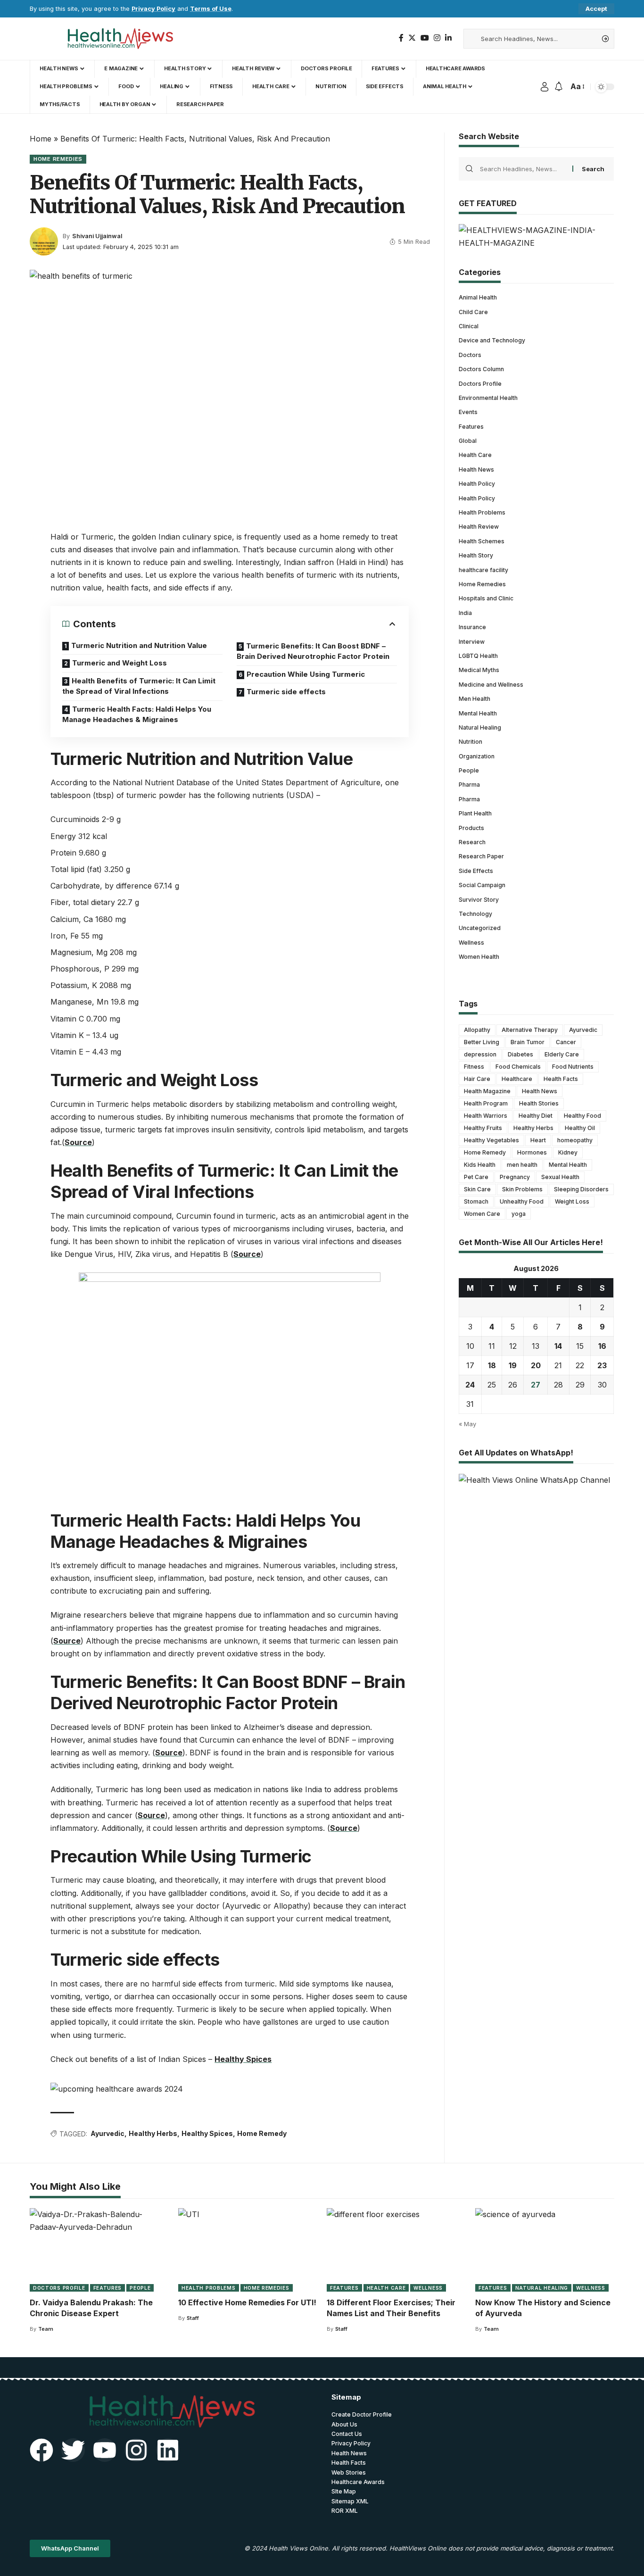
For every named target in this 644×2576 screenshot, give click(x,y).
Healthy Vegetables (491, 1140)
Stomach (476, 1201)
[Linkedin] (168, 2450)
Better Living (482, 1042)
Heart (538, 1140)
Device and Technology (492, 341)
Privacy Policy (153, 9)
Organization (477, 756)
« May (467, 1424)
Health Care (475, 455)
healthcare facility (483, 570)
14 (558, 1346)
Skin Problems (522, 1189)
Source (78, 1142)
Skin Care (477, 1189)
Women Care (482, 1214)
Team (46, 2329)
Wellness (471, 943)
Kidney (568, 1152)
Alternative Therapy (530, 1030)
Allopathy (477, 1030)
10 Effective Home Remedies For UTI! (247, 2302)
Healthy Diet (536, 1116)
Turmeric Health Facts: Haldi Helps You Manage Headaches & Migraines (137, 715)
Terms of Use (211, 9)
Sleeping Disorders (581, 1189)
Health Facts (561, 1079)
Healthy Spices (243, 2059)
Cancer (566, 1042)
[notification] (559, 87)
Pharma (469, 785)
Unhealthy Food (522, 1201)
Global (468, 441)
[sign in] (545, 87)
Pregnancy (515, 1177)
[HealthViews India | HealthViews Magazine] (120, 39)
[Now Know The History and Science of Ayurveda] (545, 2250)
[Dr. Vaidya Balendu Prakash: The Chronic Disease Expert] (99, 2250)
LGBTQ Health (478, 656)
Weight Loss (572, 1201)
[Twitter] (412, 38)
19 (513, 1365)
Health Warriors (486, 1116)
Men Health (475, 699)
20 (536, 1365)
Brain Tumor (528, 1042)
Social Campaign (482, 885)
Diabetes (520, 1054)
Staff (193, 2318)
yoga (519, 1214)
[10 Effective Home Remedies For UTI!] (248, 2250)
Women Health (479, 957)
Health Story (476, 555)
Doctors (470, 355)
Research (472, 842)
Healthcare (517, 1079)
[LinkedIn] (448, 38)
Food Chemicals (518, 1067)
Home (41, 139)
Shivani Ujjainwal (97, 236)
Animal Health (478, 297)
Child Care (473, 312)
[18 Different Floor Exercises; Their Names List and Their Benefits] (396, 2250)
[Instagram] (437, 38)
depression (480, 1054)
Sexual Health (560, 1177)
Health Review (479, 527)
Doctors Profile (480, 384)
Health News (476, 469)
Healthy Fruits (483, 1128)
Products (471, 828)
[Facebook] (401, 38)
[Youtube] (105, 2450)
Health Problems (482, 512)
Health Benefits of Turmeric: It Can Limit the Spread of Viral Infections (139, 686)
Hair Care (477, 1079)
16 (602, 1346)
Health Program (486, 1103)
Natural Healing (480, 727)
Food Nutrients (573, 1067)
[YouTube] (425, 38)
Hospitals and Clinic (486, 599)
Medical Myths (479, 670)
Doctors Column (481, 369)
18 (492, 1365)
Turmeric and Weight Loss (120, 663)
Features (471, 427)
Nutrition (471, 742)
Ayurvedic (107, 2133)
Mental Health (478, 713)
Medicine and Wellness (491, 685)
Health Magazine (487, 1091)
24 (470, 1385)
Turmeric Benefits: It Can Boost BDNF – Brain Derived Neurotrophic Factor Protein (313, 651)
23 (602, 1365)
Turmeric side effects (286, 692)
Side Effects (476, 871)
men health (522, 1165)
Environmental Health (488, 398)
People (469, 770)
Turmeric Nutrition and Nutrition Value (139, 645)
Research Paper (481, 857)
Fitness (474, 1067)
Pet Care (476, 1177)
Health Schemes (482, 541)
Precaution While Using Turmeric (306, 674)
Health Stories (539, 1103)
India (465, 613)
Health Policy (477, 484)
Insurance (472, 627)
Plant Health (475, 813)
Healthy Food (582, 1116)
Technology (475, 914)
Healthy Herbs (153, 2133)
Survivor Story (479, 900)
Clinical (469, 326)
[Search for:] (523, 169)
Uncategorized (480, 928)
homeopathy (575, 1140)
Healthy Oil (580, 1128)
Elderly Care (562, 1054)
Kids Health (480, 1165)
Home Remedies (58, 159)
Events (468, 412)
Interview (472, 642)
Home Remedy (262, 2133)
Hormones (532, 1152)
